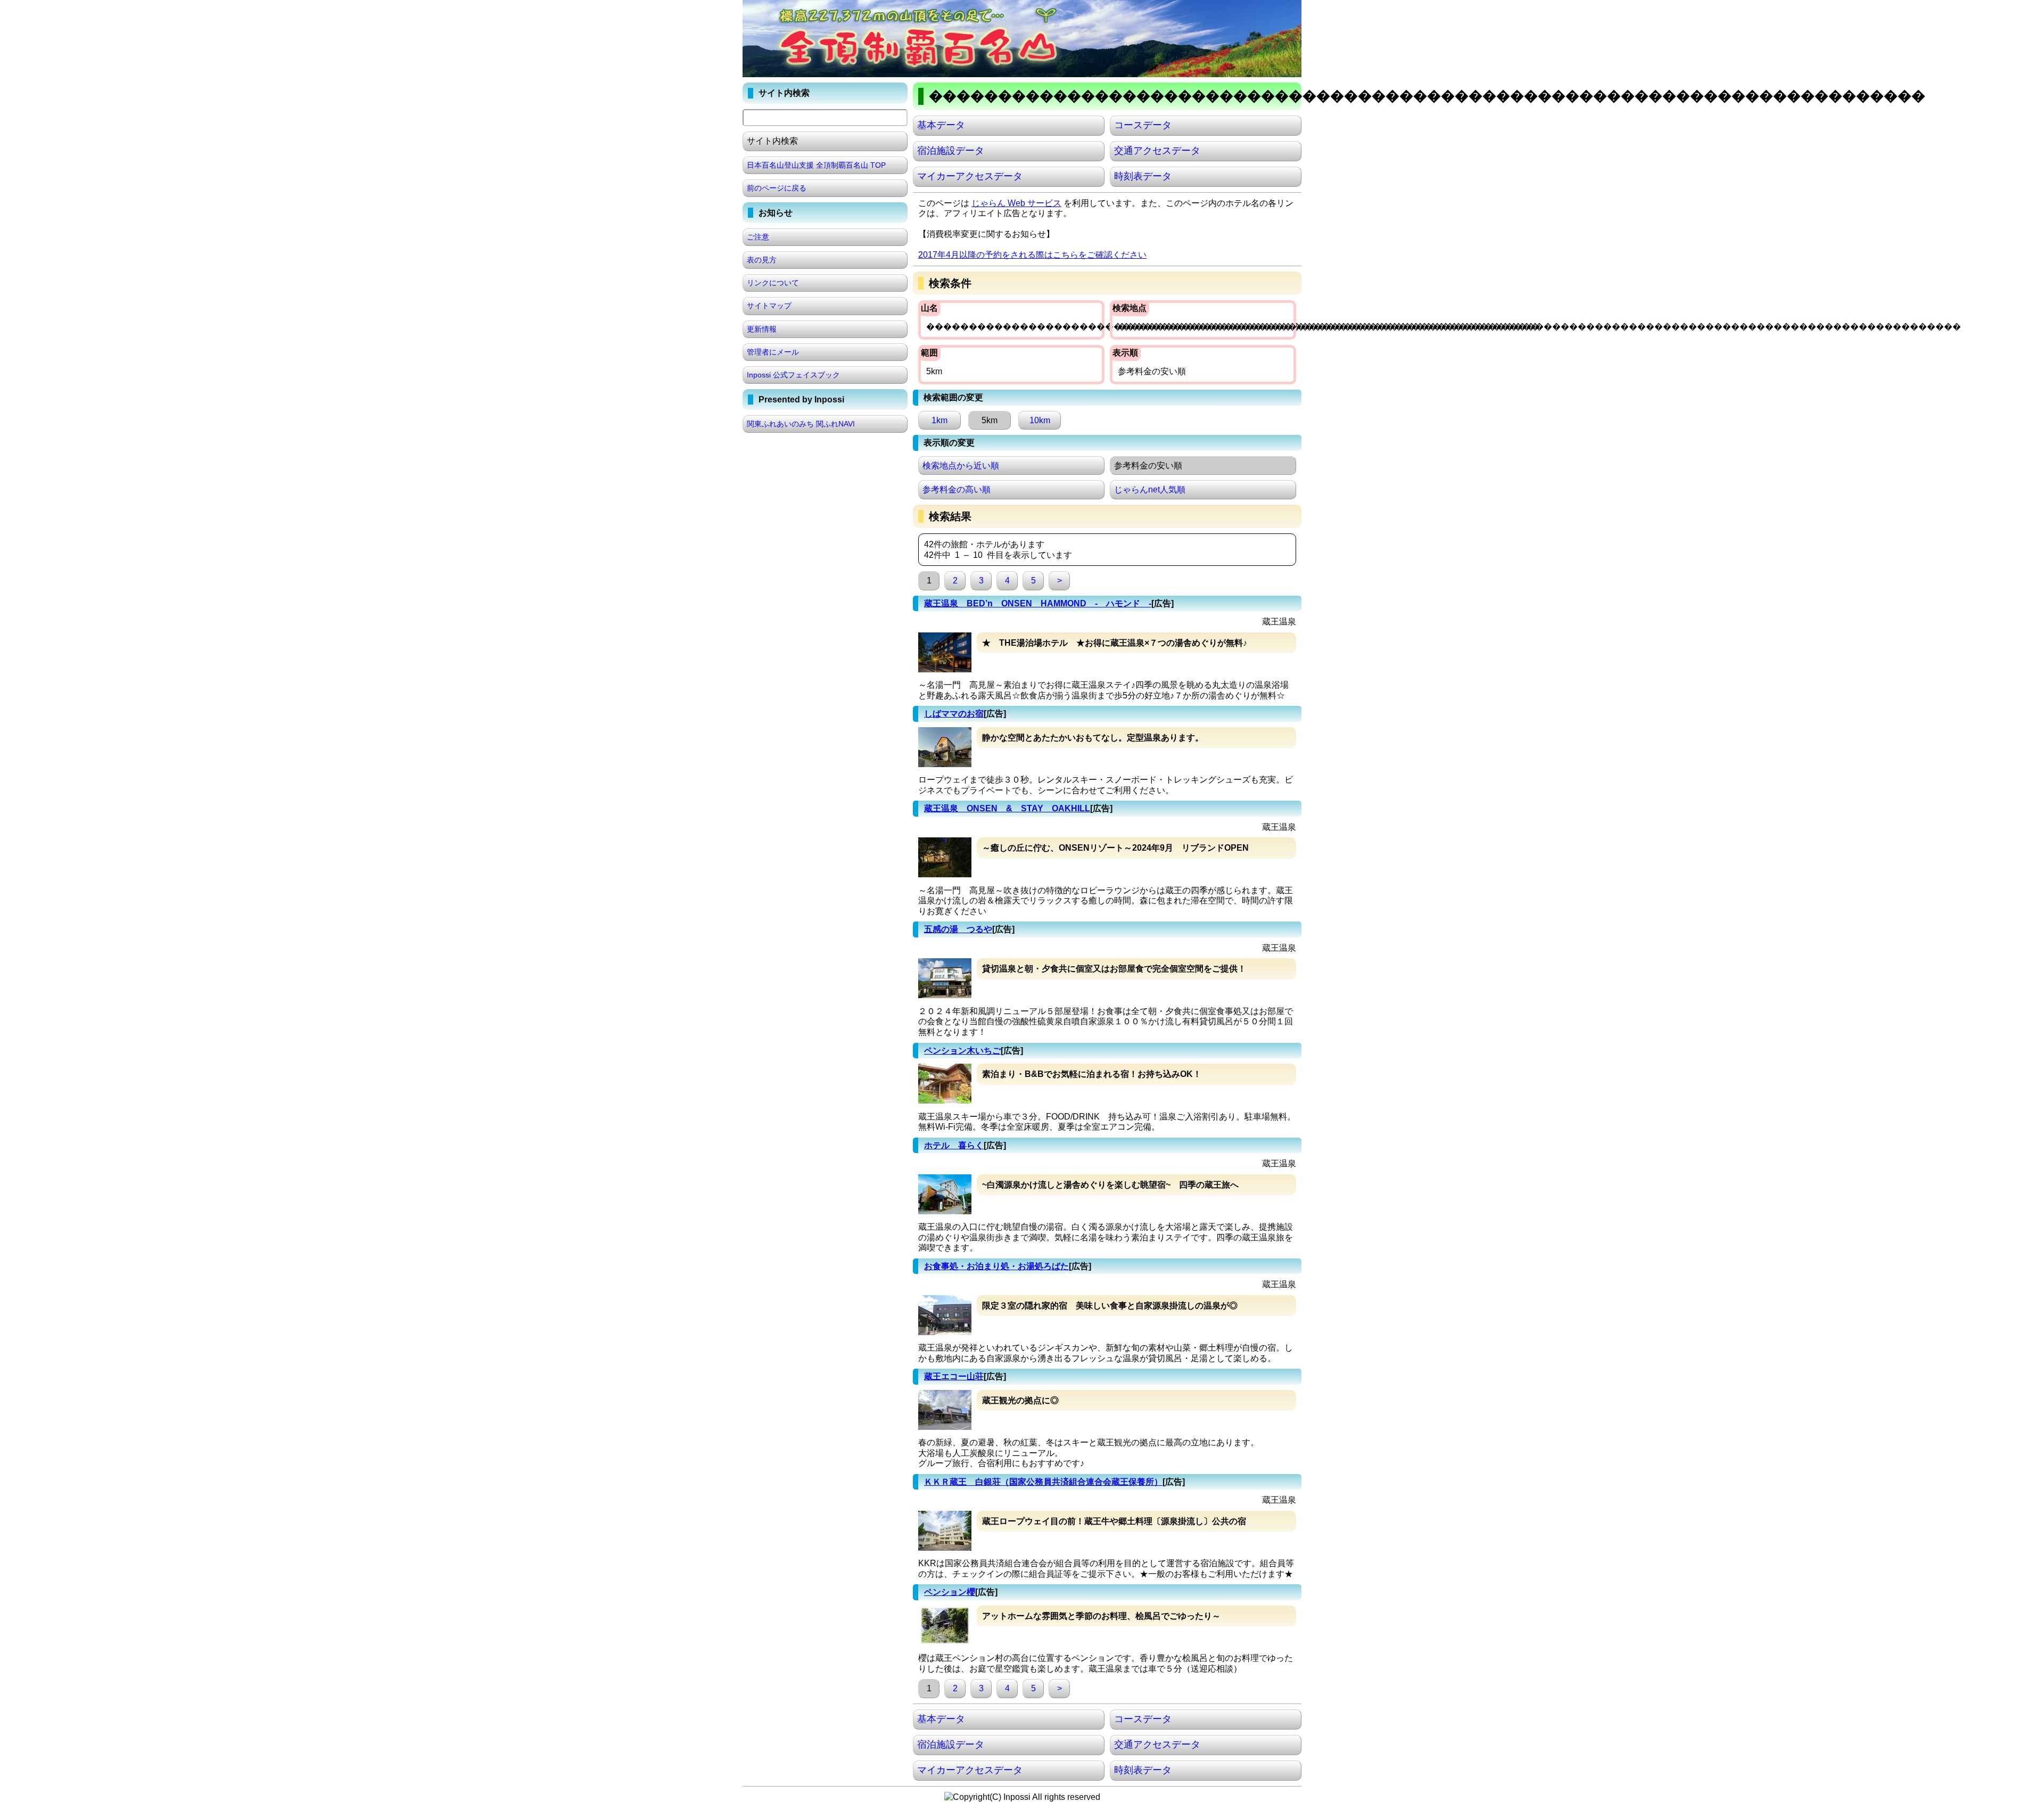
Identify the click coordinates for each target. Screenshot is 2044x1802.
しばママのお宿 (954, 714)
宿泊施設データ (951, 151)
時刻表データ (1143, 176)
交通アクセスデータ (1157, 151)
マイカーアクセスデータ (970, 176)
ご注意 (758, 237)
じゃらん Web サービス (1016, 203)
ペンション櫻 (950, 1592)
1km (939, 420)
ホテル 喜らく (954, 1145)
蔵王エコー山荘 (954, 1376)
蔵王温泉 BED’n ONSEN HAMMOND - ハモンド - (1038, 603)
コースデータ (1143, 125)
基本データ (941, 125)
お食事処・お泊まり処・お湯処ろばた (996, 1266)
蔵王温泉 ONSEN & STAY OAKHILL (1007, 808)
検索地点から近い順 (961, 466)
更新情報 (762, 329)
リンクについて (773, 283)
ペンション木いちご (962, 1051)
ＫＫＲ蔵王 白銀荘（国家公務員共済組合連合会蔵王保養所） (1043, 1482)
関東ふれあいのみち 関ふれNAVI (801, 424)
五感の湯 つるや (958, 929)
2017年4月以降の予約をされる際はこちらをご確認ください (1032, 255)
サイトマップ (769, 306)
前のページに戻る (777, 188)
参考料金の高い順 (957, 489)
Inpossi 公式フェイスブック (793, 375)
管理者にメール (773, 352)
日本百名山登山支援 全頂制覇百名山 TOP (816, 165)
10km (1040, 420)
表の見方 (762, 260)
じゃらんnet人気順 (1150, 489)
